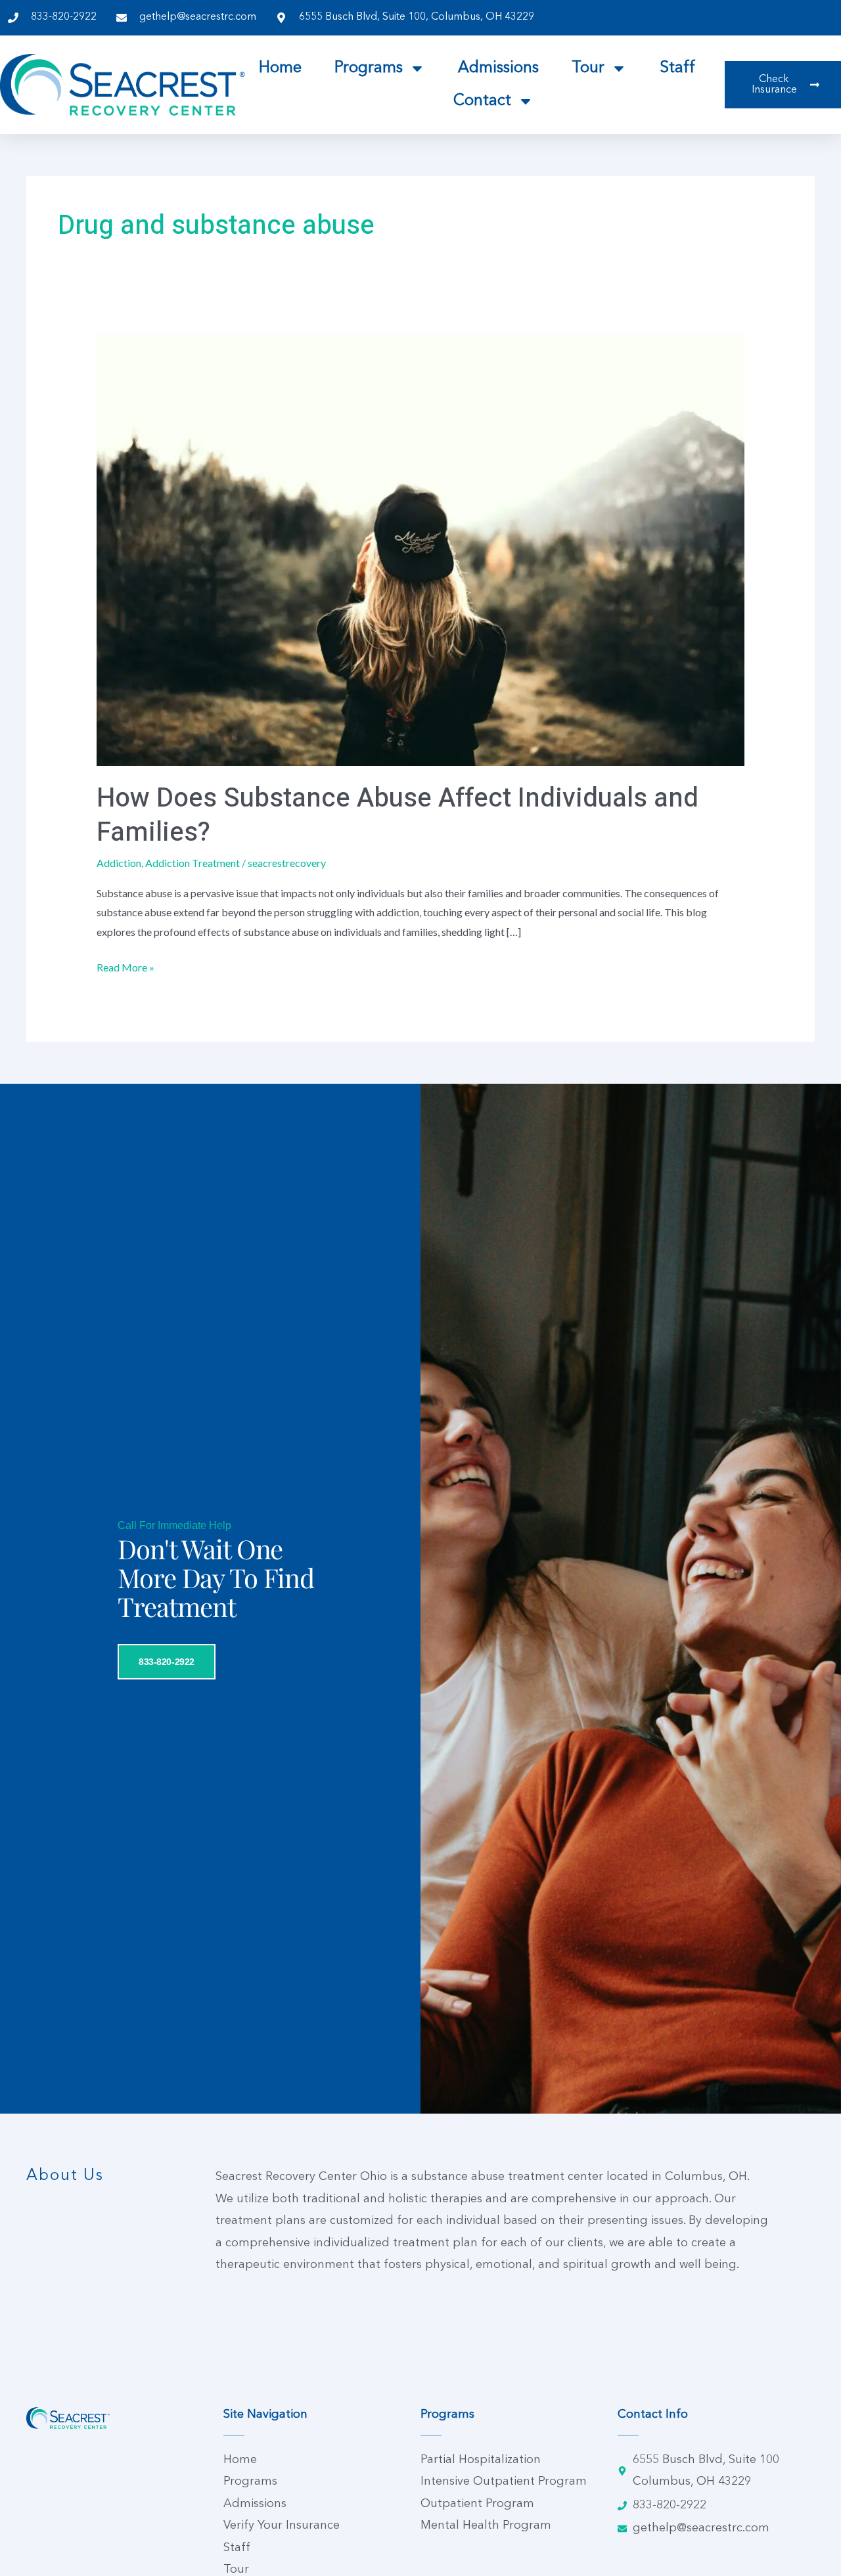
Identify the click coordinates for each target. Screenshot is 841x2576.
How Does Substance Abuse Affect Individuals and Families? (398, 815)
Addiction (119, 863)
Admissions (498, 68)
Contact (482, 101)
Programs (369, 68)
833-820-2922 (167, 1662)
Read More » (125, 966)
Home (280, 68)
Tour (588, 68)
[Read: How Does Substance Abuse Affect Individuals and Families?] (421, 549)
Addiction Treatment (193, 863)
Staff (677, 68)
